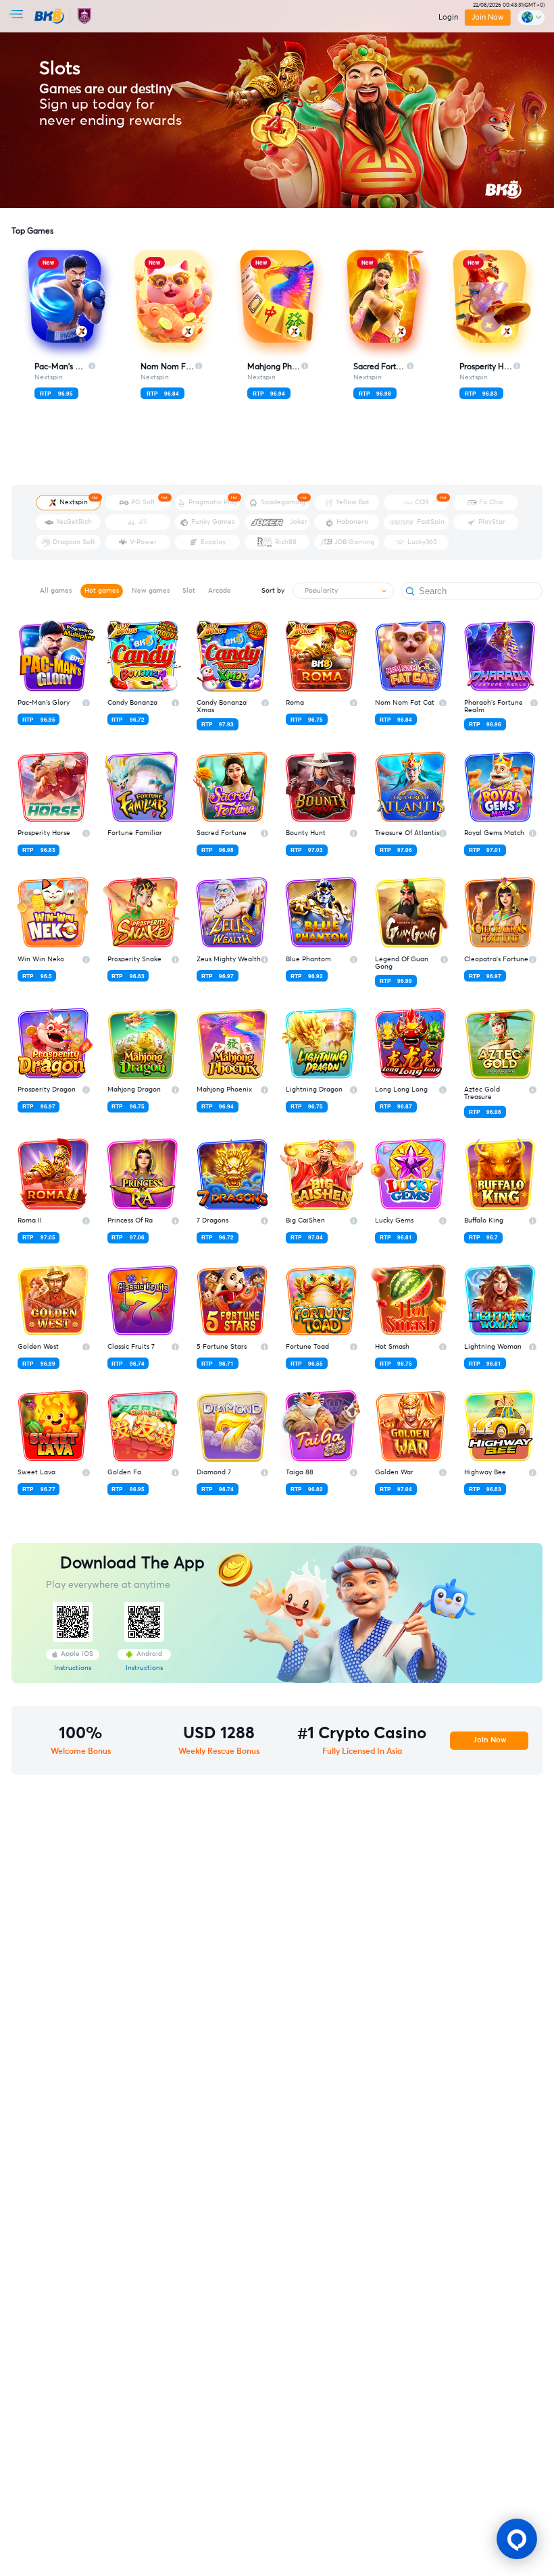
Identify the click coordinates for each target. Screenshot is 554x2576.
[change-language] (531, 18)
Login (448, 17)
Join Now (487, 17)
